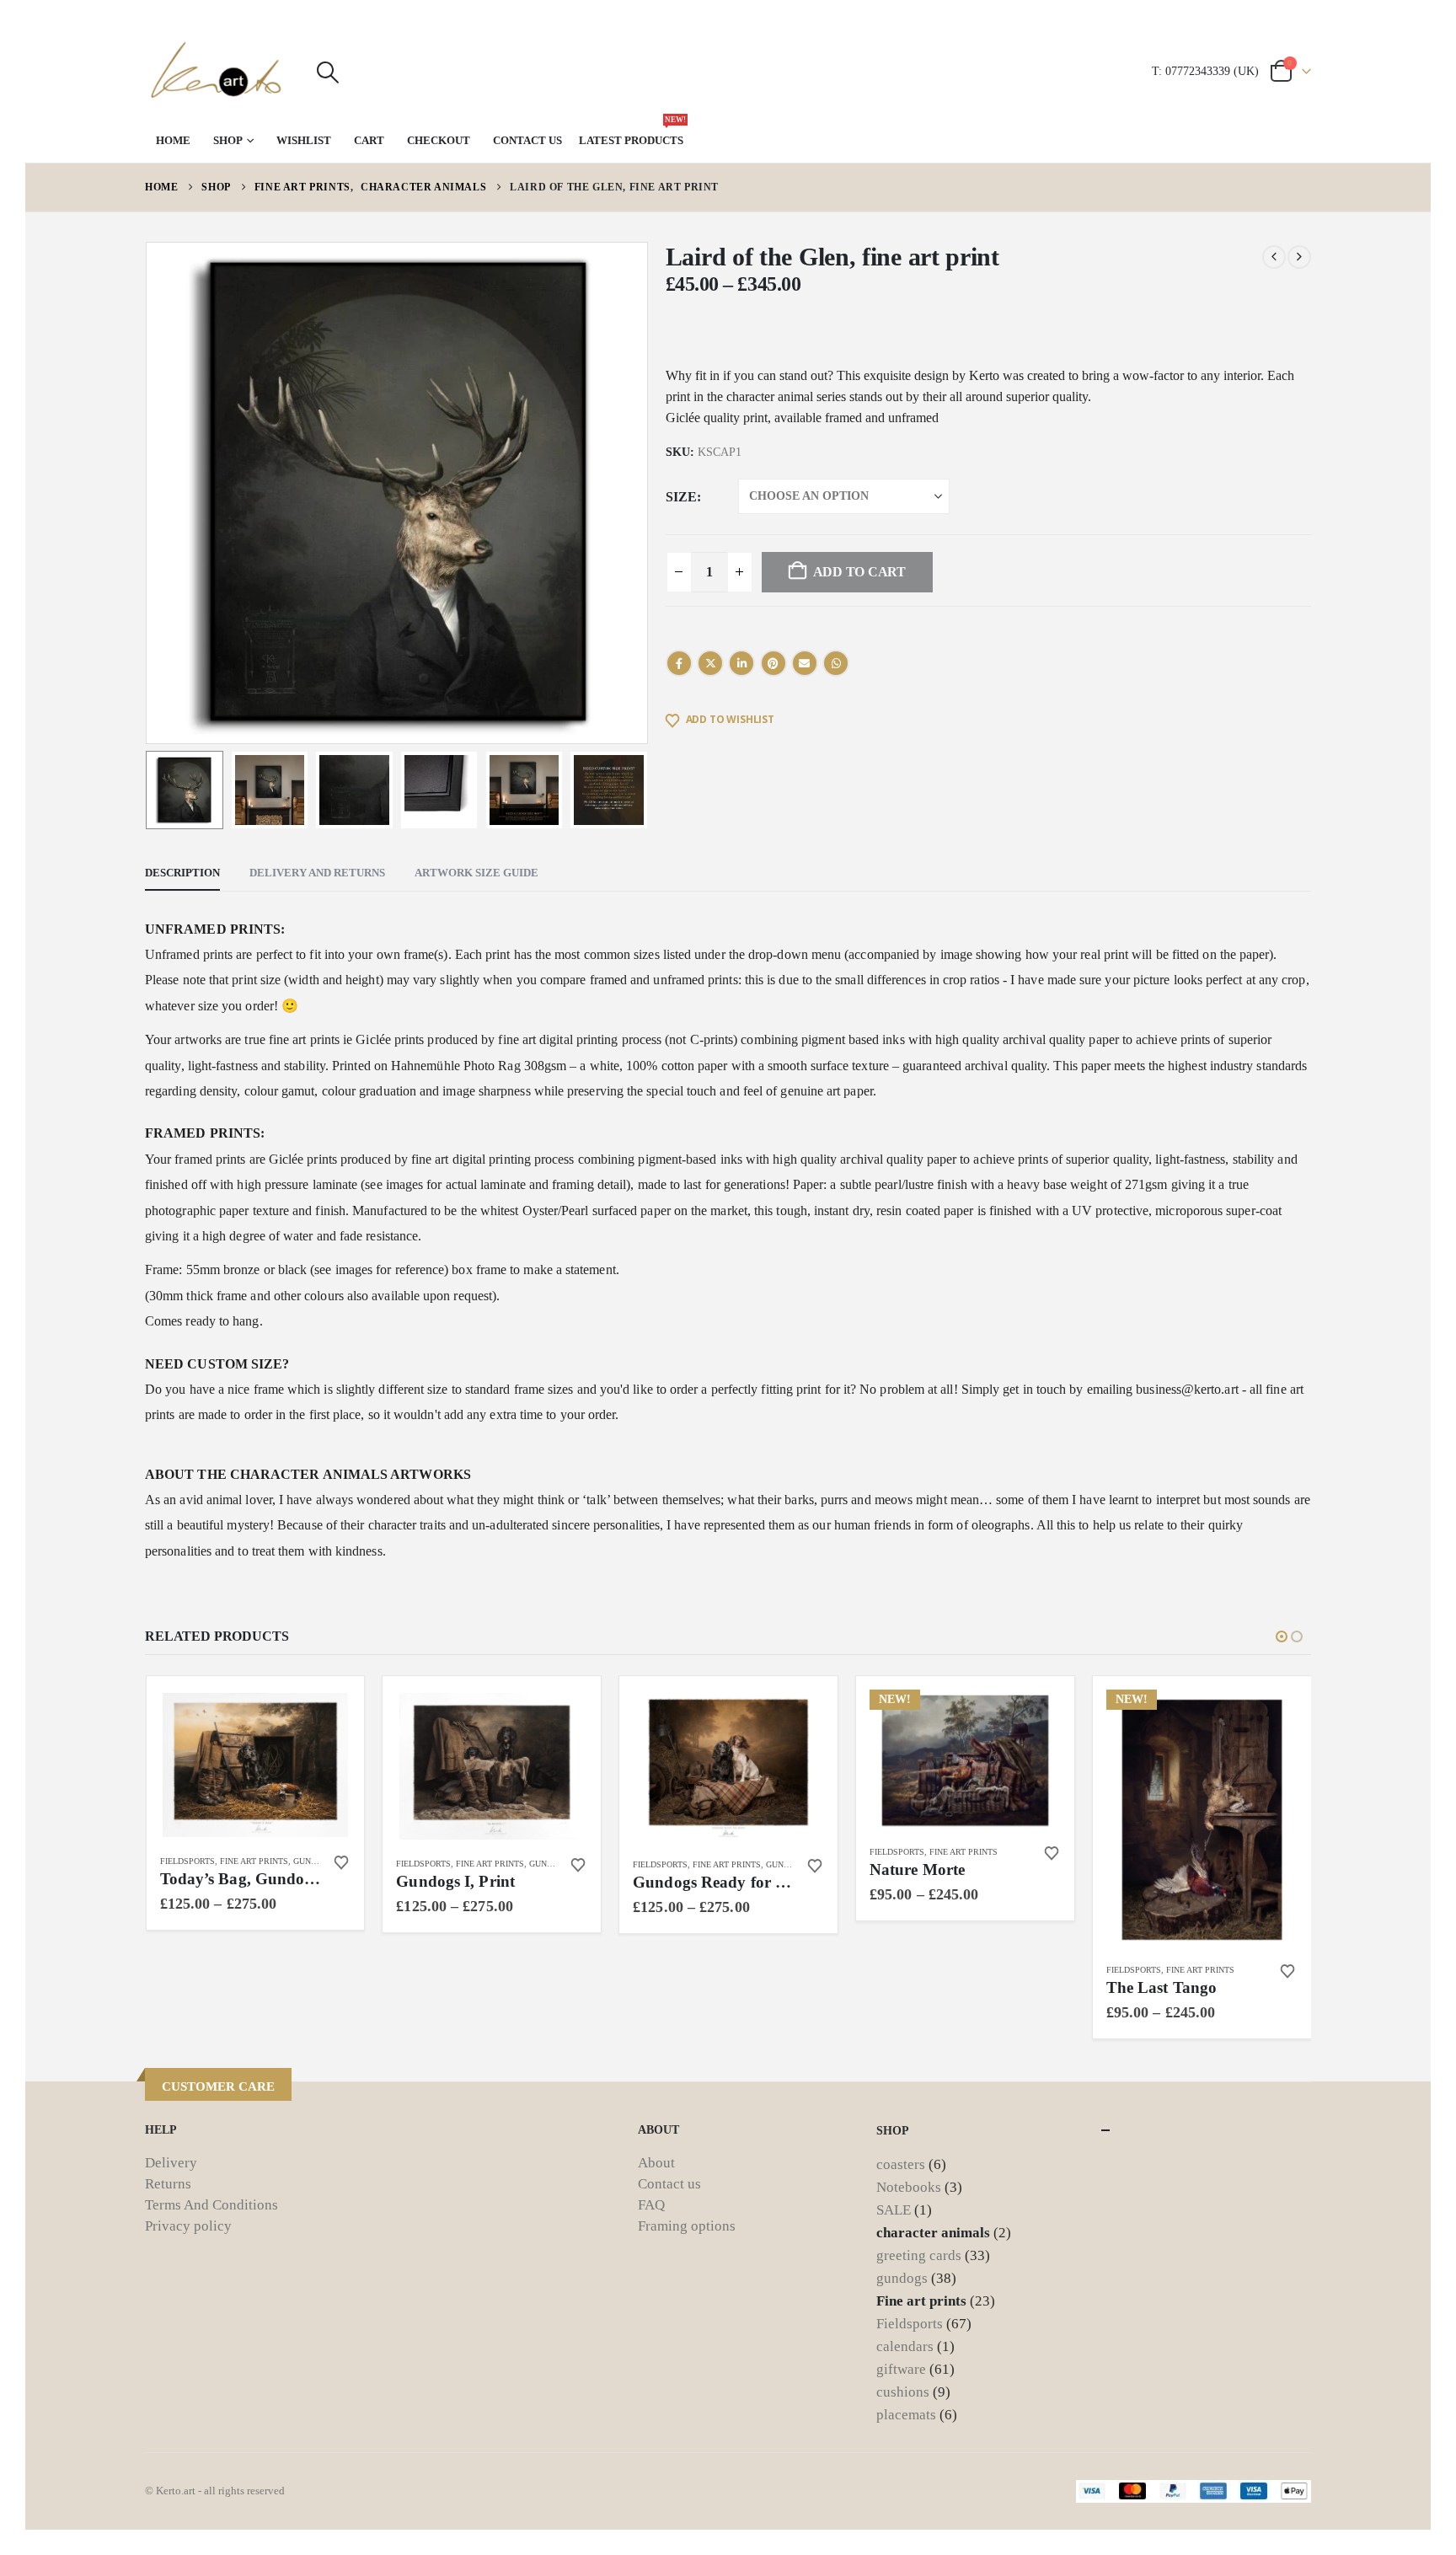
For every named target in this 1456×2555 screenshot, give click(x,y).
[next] (1299, 257)
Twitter (710, 663)
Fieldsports (187, 1861)
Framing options (687, 2226)
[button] (327, 72)
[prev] (1274, 257)
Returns (168, 2184)
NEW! (895, 1699)
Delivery (171, 2163)
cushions (903, 2392)
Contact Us (527, 140)
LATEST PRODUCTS (632, 132)
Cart (369, 140)
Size (681, 497)
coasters (901, 2164)
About (656, 2163)
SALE (894, 2210)
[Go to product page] (255, 1765)
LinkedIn (741, 663)
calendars (905, 2346)
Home (173, 140)
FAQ (651, 2205)
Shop (228, 140)
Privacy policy (188, 2226)
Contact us (669, 2184)
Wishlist (304, 140)
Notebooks (909, 2187)
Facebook (679, 663)
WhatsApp (836, 663)
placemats (906, 2415)
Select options (323, 1717)
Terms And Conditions (211, 2205)
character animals (933, 2233)
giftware (901, 2369)
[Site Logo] (217, 72)
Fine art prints (254, 1861)
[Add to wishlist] (341, 1862)
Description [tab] (182, 873)
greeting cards (919, 2255)
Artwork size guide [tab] (476, 873)
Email (805, 663)
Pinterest (773, 663)
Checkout (439, 140)
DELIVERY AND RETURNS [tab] (317, 873)
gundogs (313, 1861)
